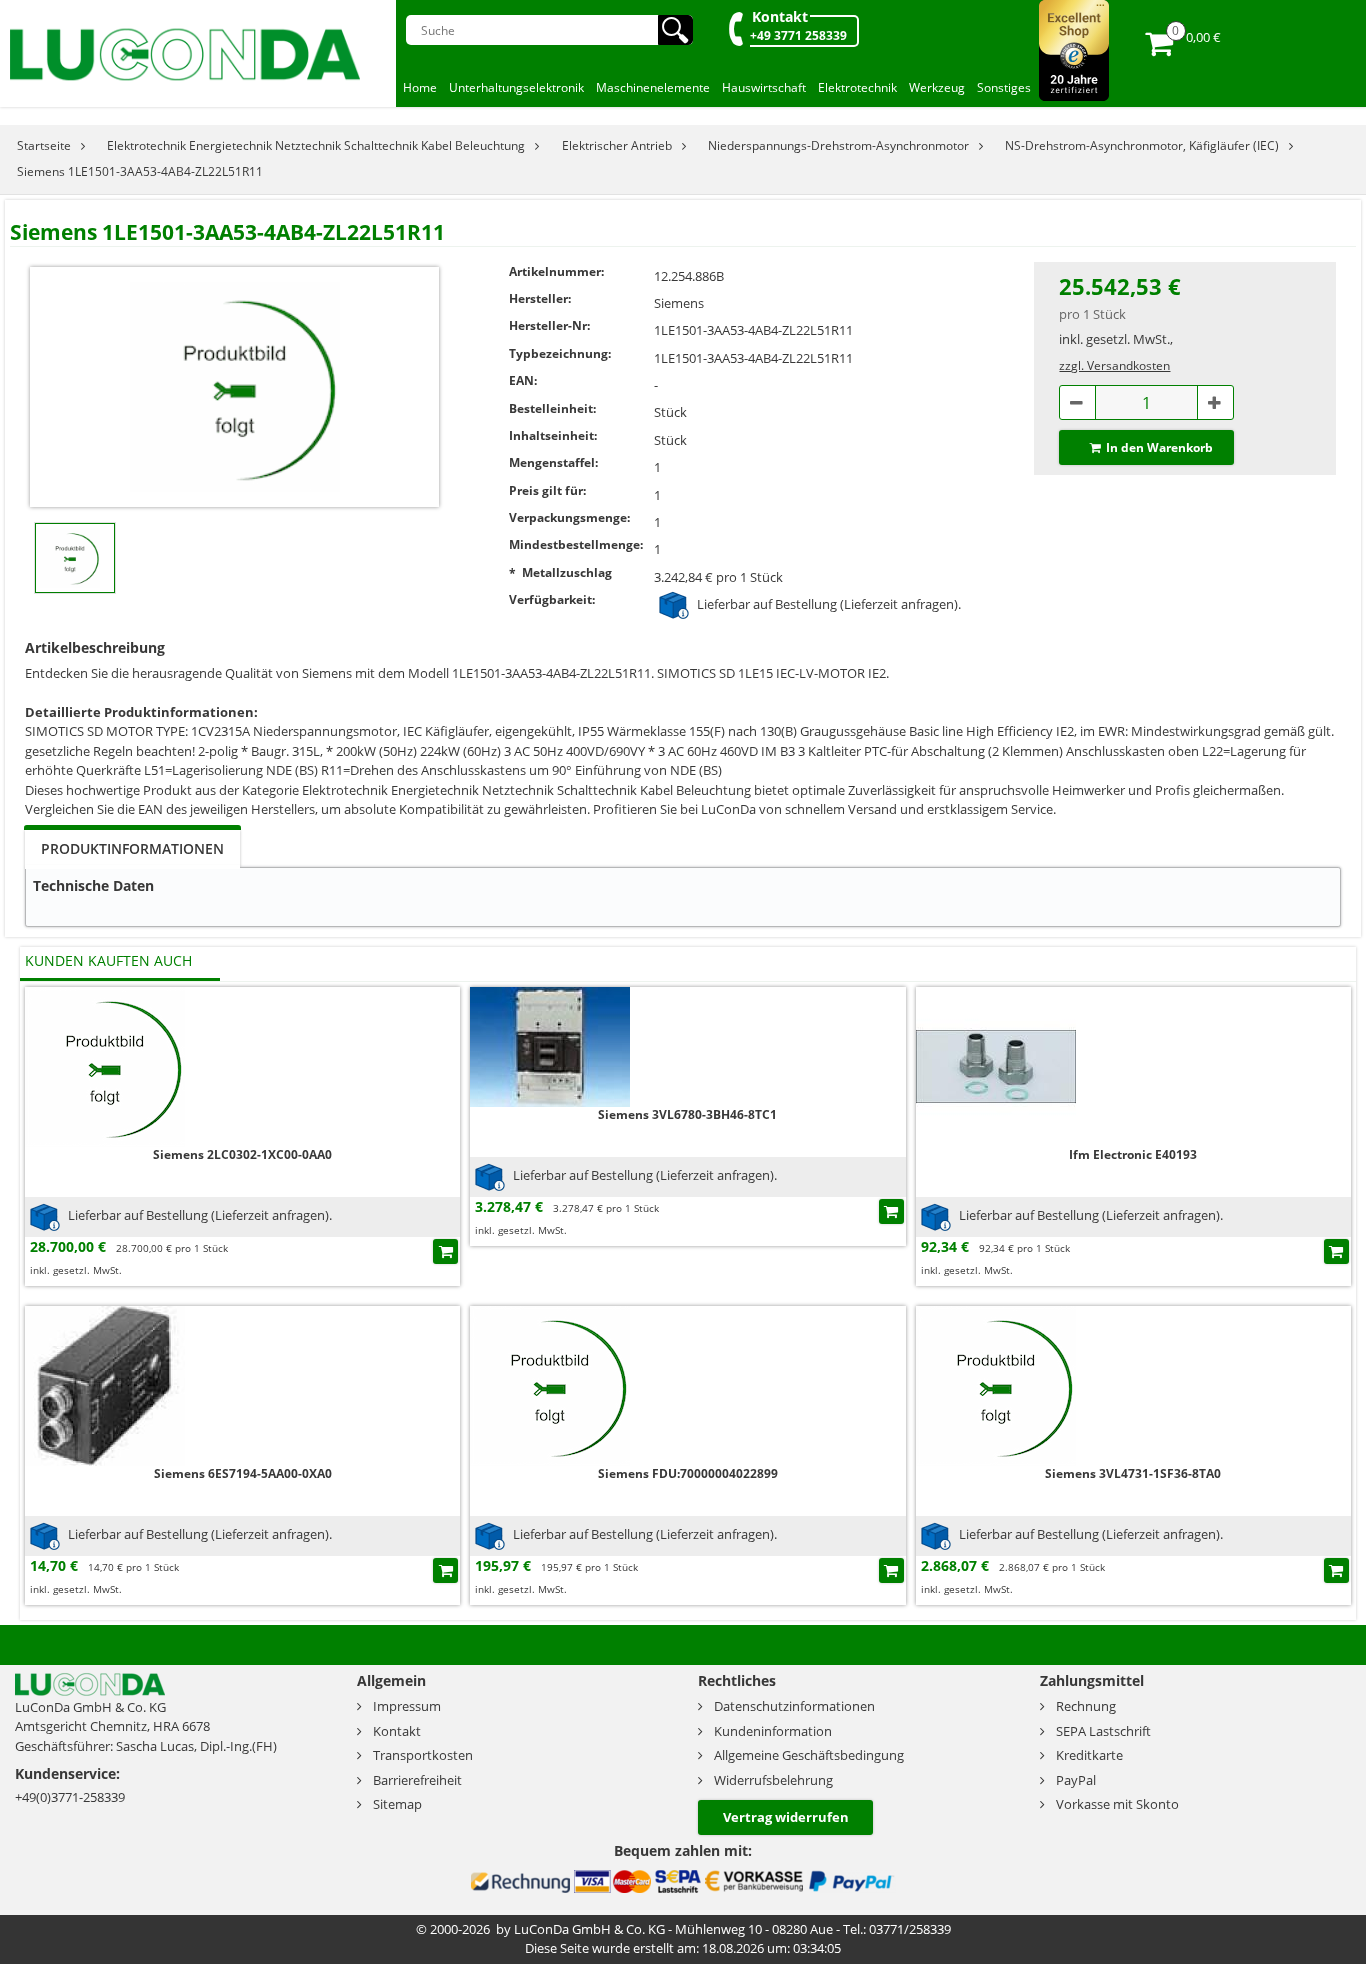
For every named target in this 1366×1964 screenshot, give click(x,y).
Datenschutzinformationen (794, 1706)
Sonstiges (1004, 87)
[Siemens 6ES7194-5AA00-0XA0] (105, 1384)
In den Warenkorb (1159, 447)
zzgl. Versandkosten (1114, 365)
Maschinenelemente (653, 87)
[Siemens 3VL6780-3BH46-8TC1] (550, 1045)
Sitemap (397, 1804)
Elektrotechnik (857, 87)
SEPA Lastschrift (1103, 1731)
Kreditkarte (1089, 1755)
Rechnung (1086, 1706)
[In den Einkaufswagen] (445, 1251)
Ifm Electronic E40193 (1133, 1154)
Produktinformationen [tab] (132, 848)
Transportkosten (423, 1755)
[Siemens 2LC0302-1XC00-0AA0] (105, 1065)
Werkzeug (937, 87)
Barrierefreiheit (417, 1780)
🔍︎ (675, 30)
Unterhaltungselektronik (516, 87)
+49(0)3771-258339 (70, 1797)
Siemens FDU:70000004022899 (688, 1473)
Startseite (44, 145)
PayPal (1076, 1780)
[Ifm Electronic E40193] (996, 1065)
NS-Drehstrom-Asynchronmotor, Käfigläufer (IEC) (1142, 145)
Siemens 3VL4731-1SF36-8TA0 (1133, 1473)
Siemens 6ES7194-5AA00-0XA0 (243, 1473)
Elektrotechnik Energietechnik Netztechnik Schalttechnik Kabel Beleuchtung (316, 145)
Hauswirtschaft (764, 87)
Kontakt (780, 16)
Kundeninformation (773, 1731)
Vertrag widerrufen (786, 1817)
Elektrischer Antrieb (617, 145)
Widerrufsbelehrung (773, 1780)
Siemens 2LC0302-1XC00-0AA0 (242, 1154)
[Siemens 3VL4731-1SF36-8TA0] (996, 1384)
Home (420, 87)
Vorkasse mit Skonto (1117, 1804)
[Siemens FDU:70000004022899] (550, 1384)
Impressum (407, 1706)
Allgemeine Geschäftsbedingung (809, 1755)
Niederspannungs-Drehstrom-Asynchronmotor (838, 145)
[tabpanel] (683, 897)
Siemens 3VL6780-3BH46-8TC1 (687, 1114)
